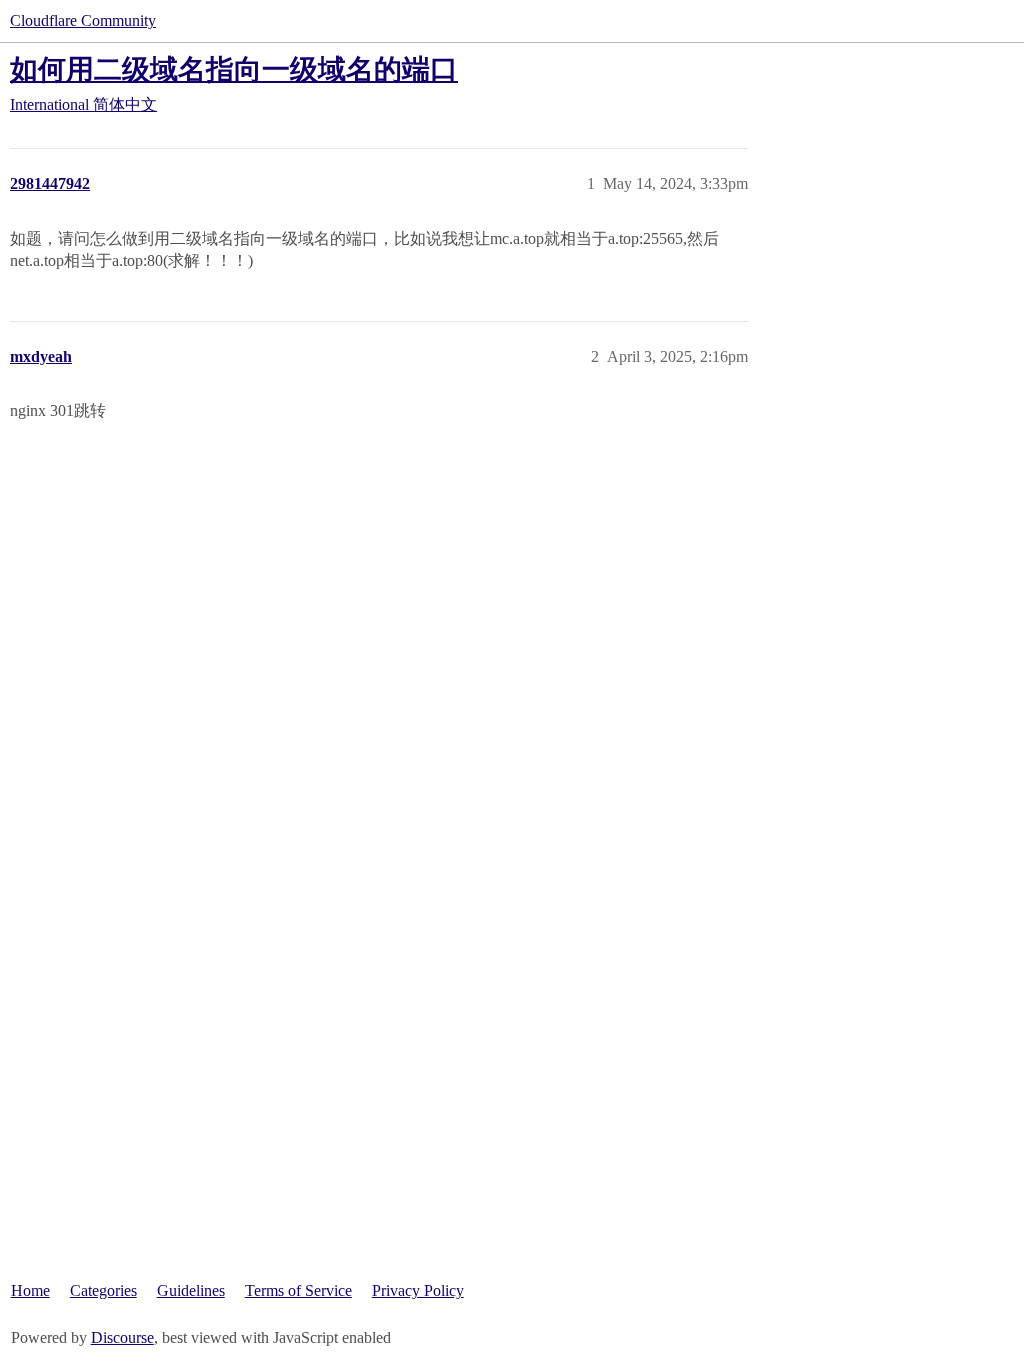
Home (30, 1290)
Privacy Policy (418, 1290)
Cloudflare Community (83, 20)
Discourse (122, 1337)
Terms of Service (298, 1290)
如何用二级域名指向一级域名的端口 (234, 69)
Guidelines (191, 1290)
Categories (103, 1290)
